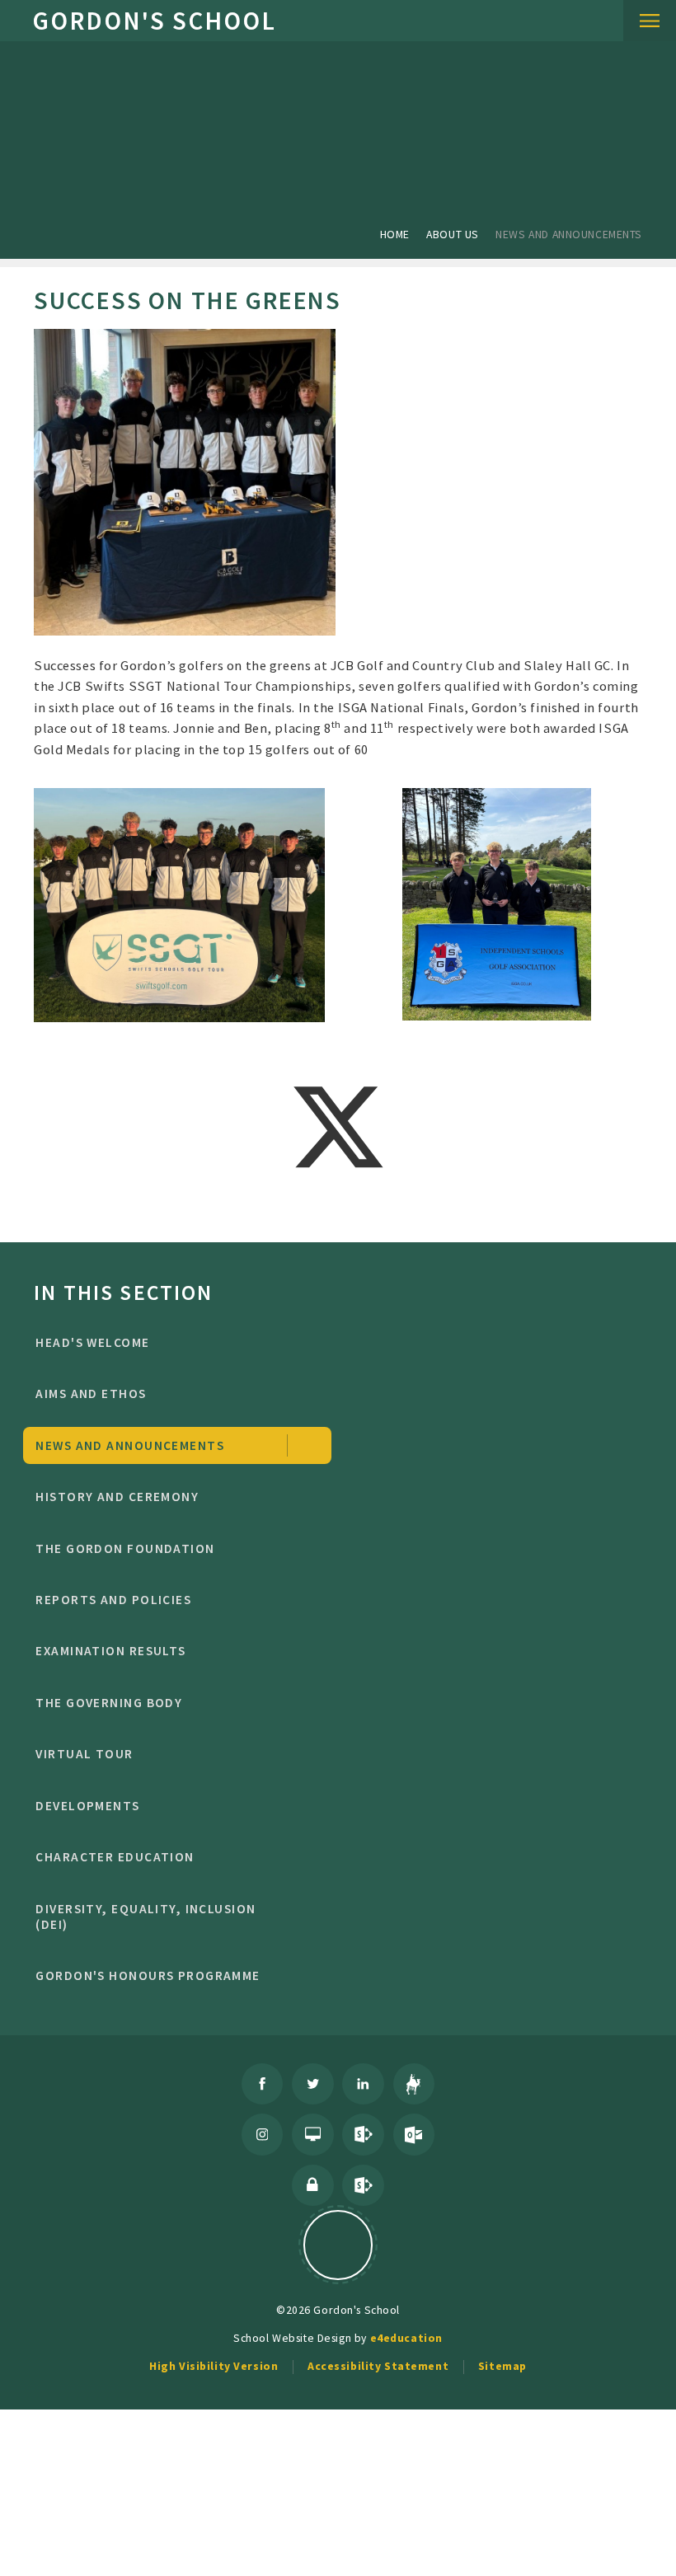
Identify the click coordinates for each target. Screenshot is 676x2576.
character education (115, 1857)
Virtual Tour (84, 1754)
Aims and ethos (91, 1394)
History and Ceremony (117, 1497)
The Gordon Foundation (125, 1548)
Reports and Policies (113, 1600)
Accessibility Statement (378, 2366)
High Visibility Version (214, 2366)
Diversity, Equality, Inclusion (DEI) (146, 1917)
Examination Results (110, 1651)
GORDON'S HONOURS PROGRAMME (148, 1975)
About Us (453, 234)
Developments (87, 1806)
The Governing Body (109, 1703)
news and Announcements (569, 234)
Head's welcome (92, 1342)
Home (395, 234)
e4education (406, 2338)
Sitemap (502, 2366)
